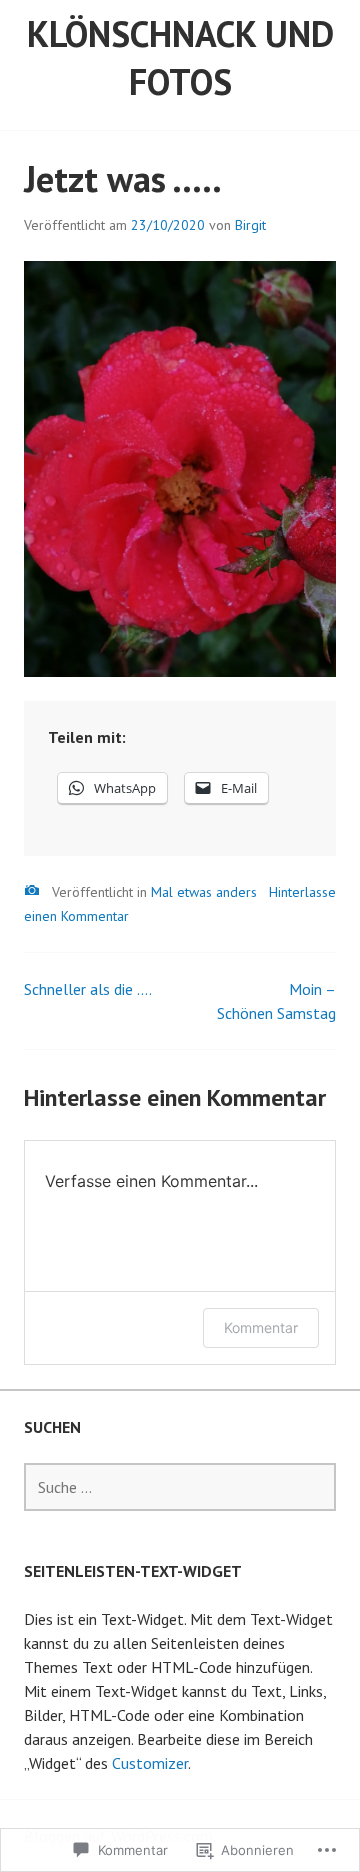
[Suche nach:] (180, 1487)
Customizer (150, 1763)
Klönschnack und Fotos (180, 57)
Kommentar (261, 1327)
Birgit (250, 225)
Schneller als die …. (88, 989)
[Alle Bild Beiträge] (32, 890)
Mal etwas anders (204, 892)
